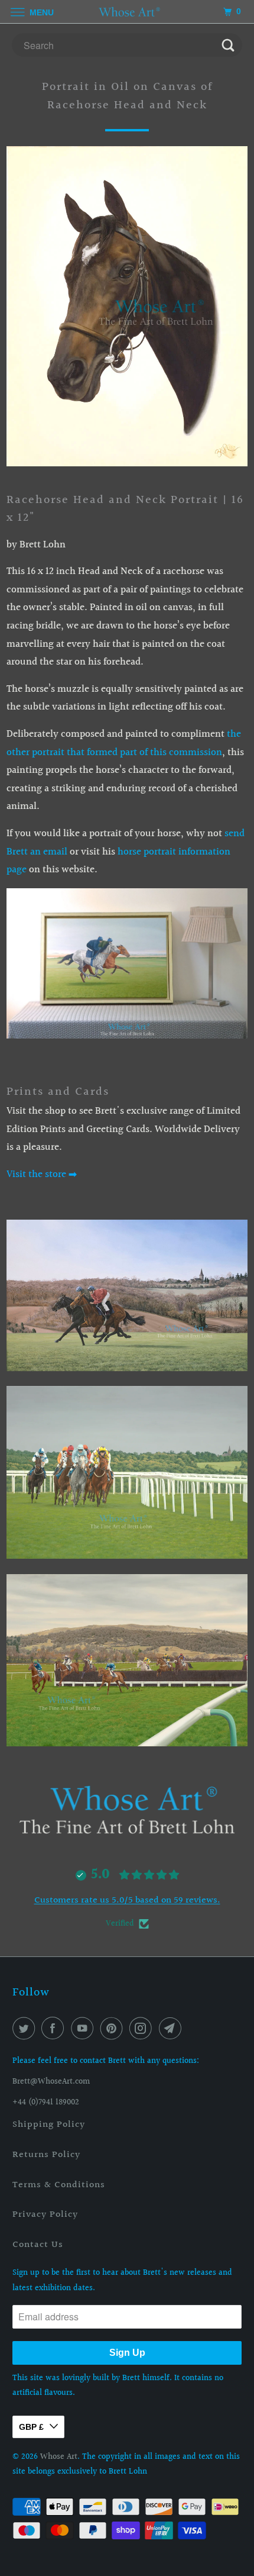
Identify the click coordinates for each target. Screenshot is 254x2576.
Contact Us (38, 2245)
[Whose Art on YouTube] (84, 2029)
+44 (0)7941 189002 (46, 2103)
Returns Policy (46, 2155)
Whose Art (59, 2457)
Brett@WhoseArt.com (51, 2082)
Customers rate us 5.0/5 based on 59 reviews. (127, 1900)
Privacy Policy (45, 2215)
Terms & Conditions (59, 2185)
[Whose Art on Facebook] (55, 2029)
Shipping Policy (49, 2125)
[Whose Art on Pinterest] (114, 2029)
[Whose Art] (127, 12)
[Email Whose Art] (172, 2029)
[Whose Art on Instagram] (143, 2029)
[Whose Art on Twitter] (26, 2029)
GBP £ (31, 2427)
